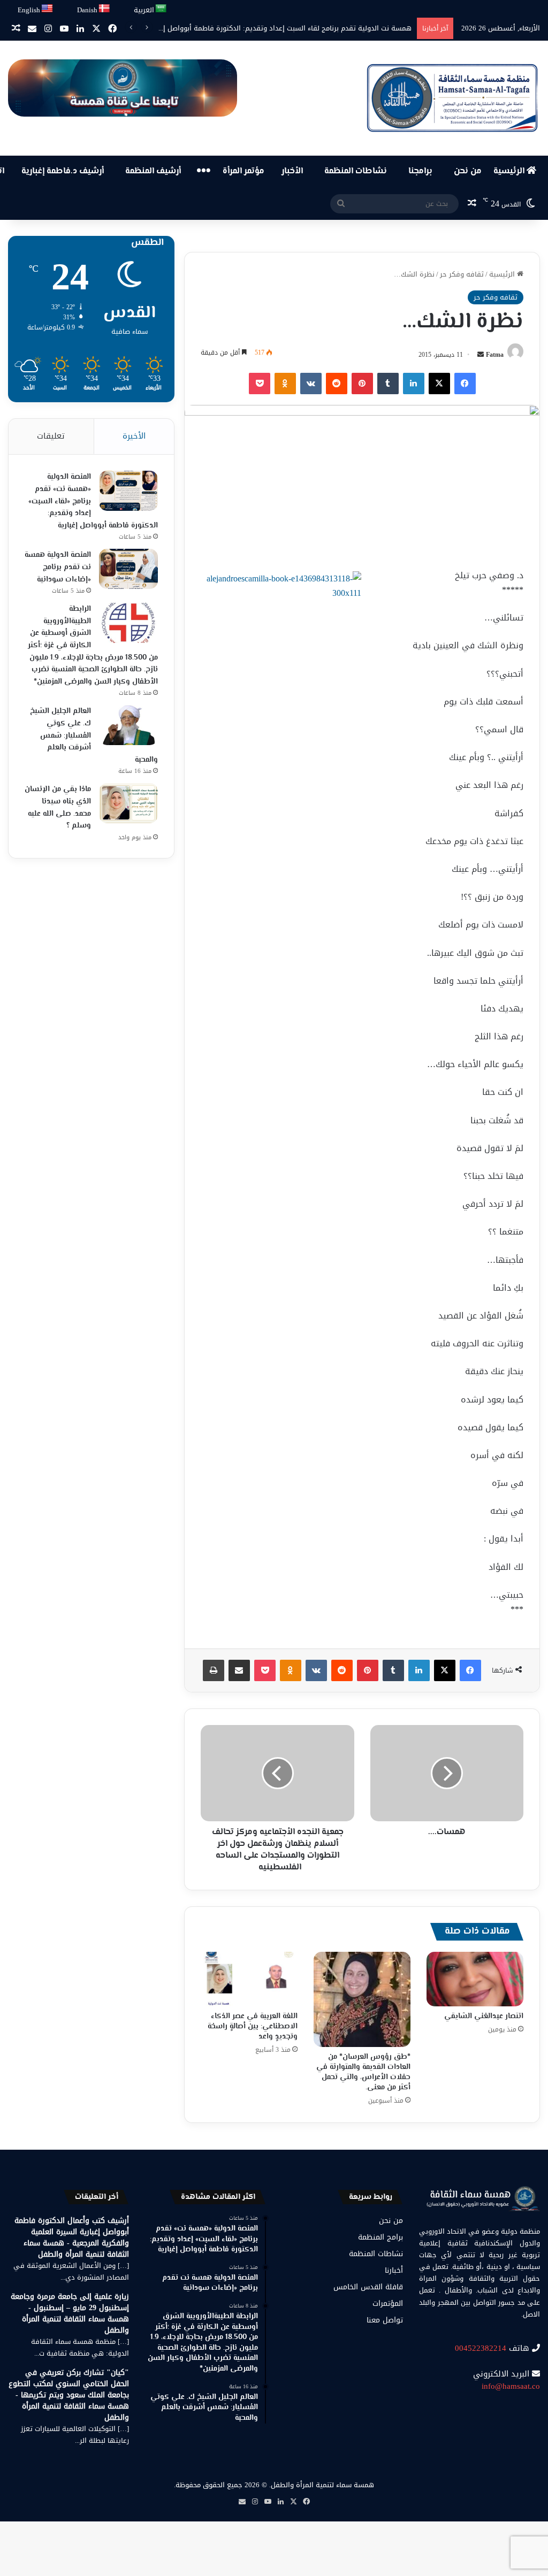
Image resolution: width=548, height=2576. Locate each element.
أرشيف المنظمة (153, 171)
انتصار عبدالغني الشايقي (484, 2017)
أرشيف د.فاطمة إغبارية (63, 171)
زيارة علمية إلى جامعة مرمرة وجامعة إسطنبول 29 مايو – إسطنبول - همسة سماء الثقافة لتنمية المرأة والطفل (70, 2313)
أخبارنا (394, 2270)
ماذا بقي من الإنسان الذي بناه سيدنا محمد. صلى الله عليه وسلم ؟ (58, 808)
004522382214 (481, 2348)
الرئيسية (510, 171)
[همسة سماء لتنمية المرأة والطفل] (452, 98)
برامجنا (420, 171)
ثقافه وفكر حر (462, 274)
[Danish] (105, 9)
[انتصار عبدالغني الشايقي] (475, 1979)
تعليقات (51, 436)
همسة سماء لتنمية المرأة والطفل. (322, 2485)
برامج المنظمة (380, 2237)
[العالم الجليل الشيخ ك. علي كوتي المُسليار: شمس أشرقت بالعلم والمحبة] (128, 725)
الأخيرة (134, 436)
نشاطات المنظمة (356, 171)
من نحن (468, 171)
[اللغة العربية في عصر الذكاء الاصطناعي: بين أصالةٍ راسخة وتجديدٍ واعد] (249, 1979)
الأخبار (292, 171)
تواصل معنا (385, 2320)
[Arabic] (161, 9)
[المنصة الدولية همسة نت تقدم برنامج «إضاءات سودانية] (128, 569)
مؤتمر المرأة (243, 171)
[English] (48, 9)
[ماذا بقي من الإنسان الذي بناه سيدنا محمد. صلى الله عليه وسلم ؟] (128, 803)
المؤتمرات (388, 2303)
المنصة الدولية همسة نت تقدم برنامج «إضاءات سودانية (58, 567)
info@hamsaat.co (511, 2386)
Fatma (495, 355)
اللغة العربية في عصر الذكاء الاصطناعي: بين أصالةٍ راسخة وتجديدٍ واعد (253, 2027)
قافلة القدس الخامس (368, 2287)
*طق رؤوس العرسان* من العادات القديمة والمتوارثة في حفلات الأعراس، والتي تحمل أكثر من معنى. (363, 2072)
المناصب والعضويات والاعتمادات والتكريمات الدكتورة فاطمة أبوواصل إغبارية (298, 28)
